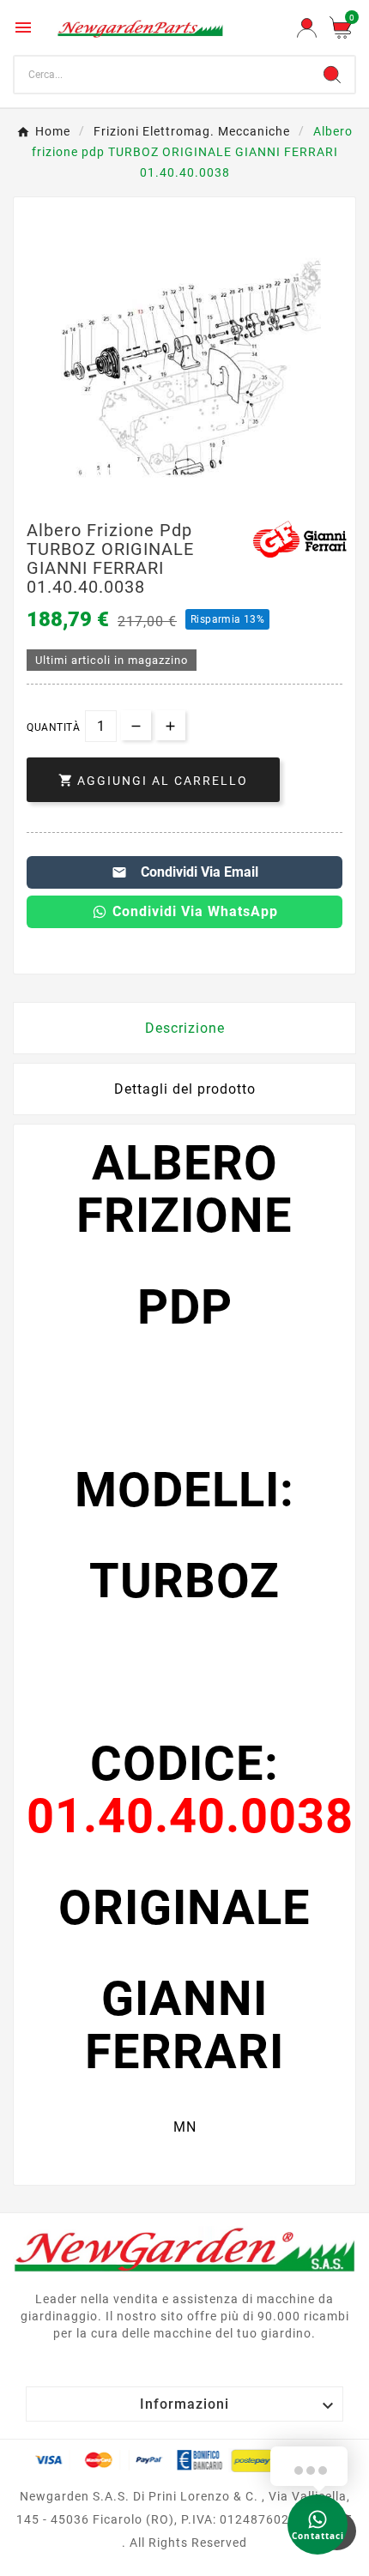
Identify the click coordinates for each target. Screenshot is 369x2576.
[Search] (332, 75)
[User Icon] (307, 28)
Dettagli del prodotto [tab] (185, 1089)
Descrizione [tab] (185, 1028)
